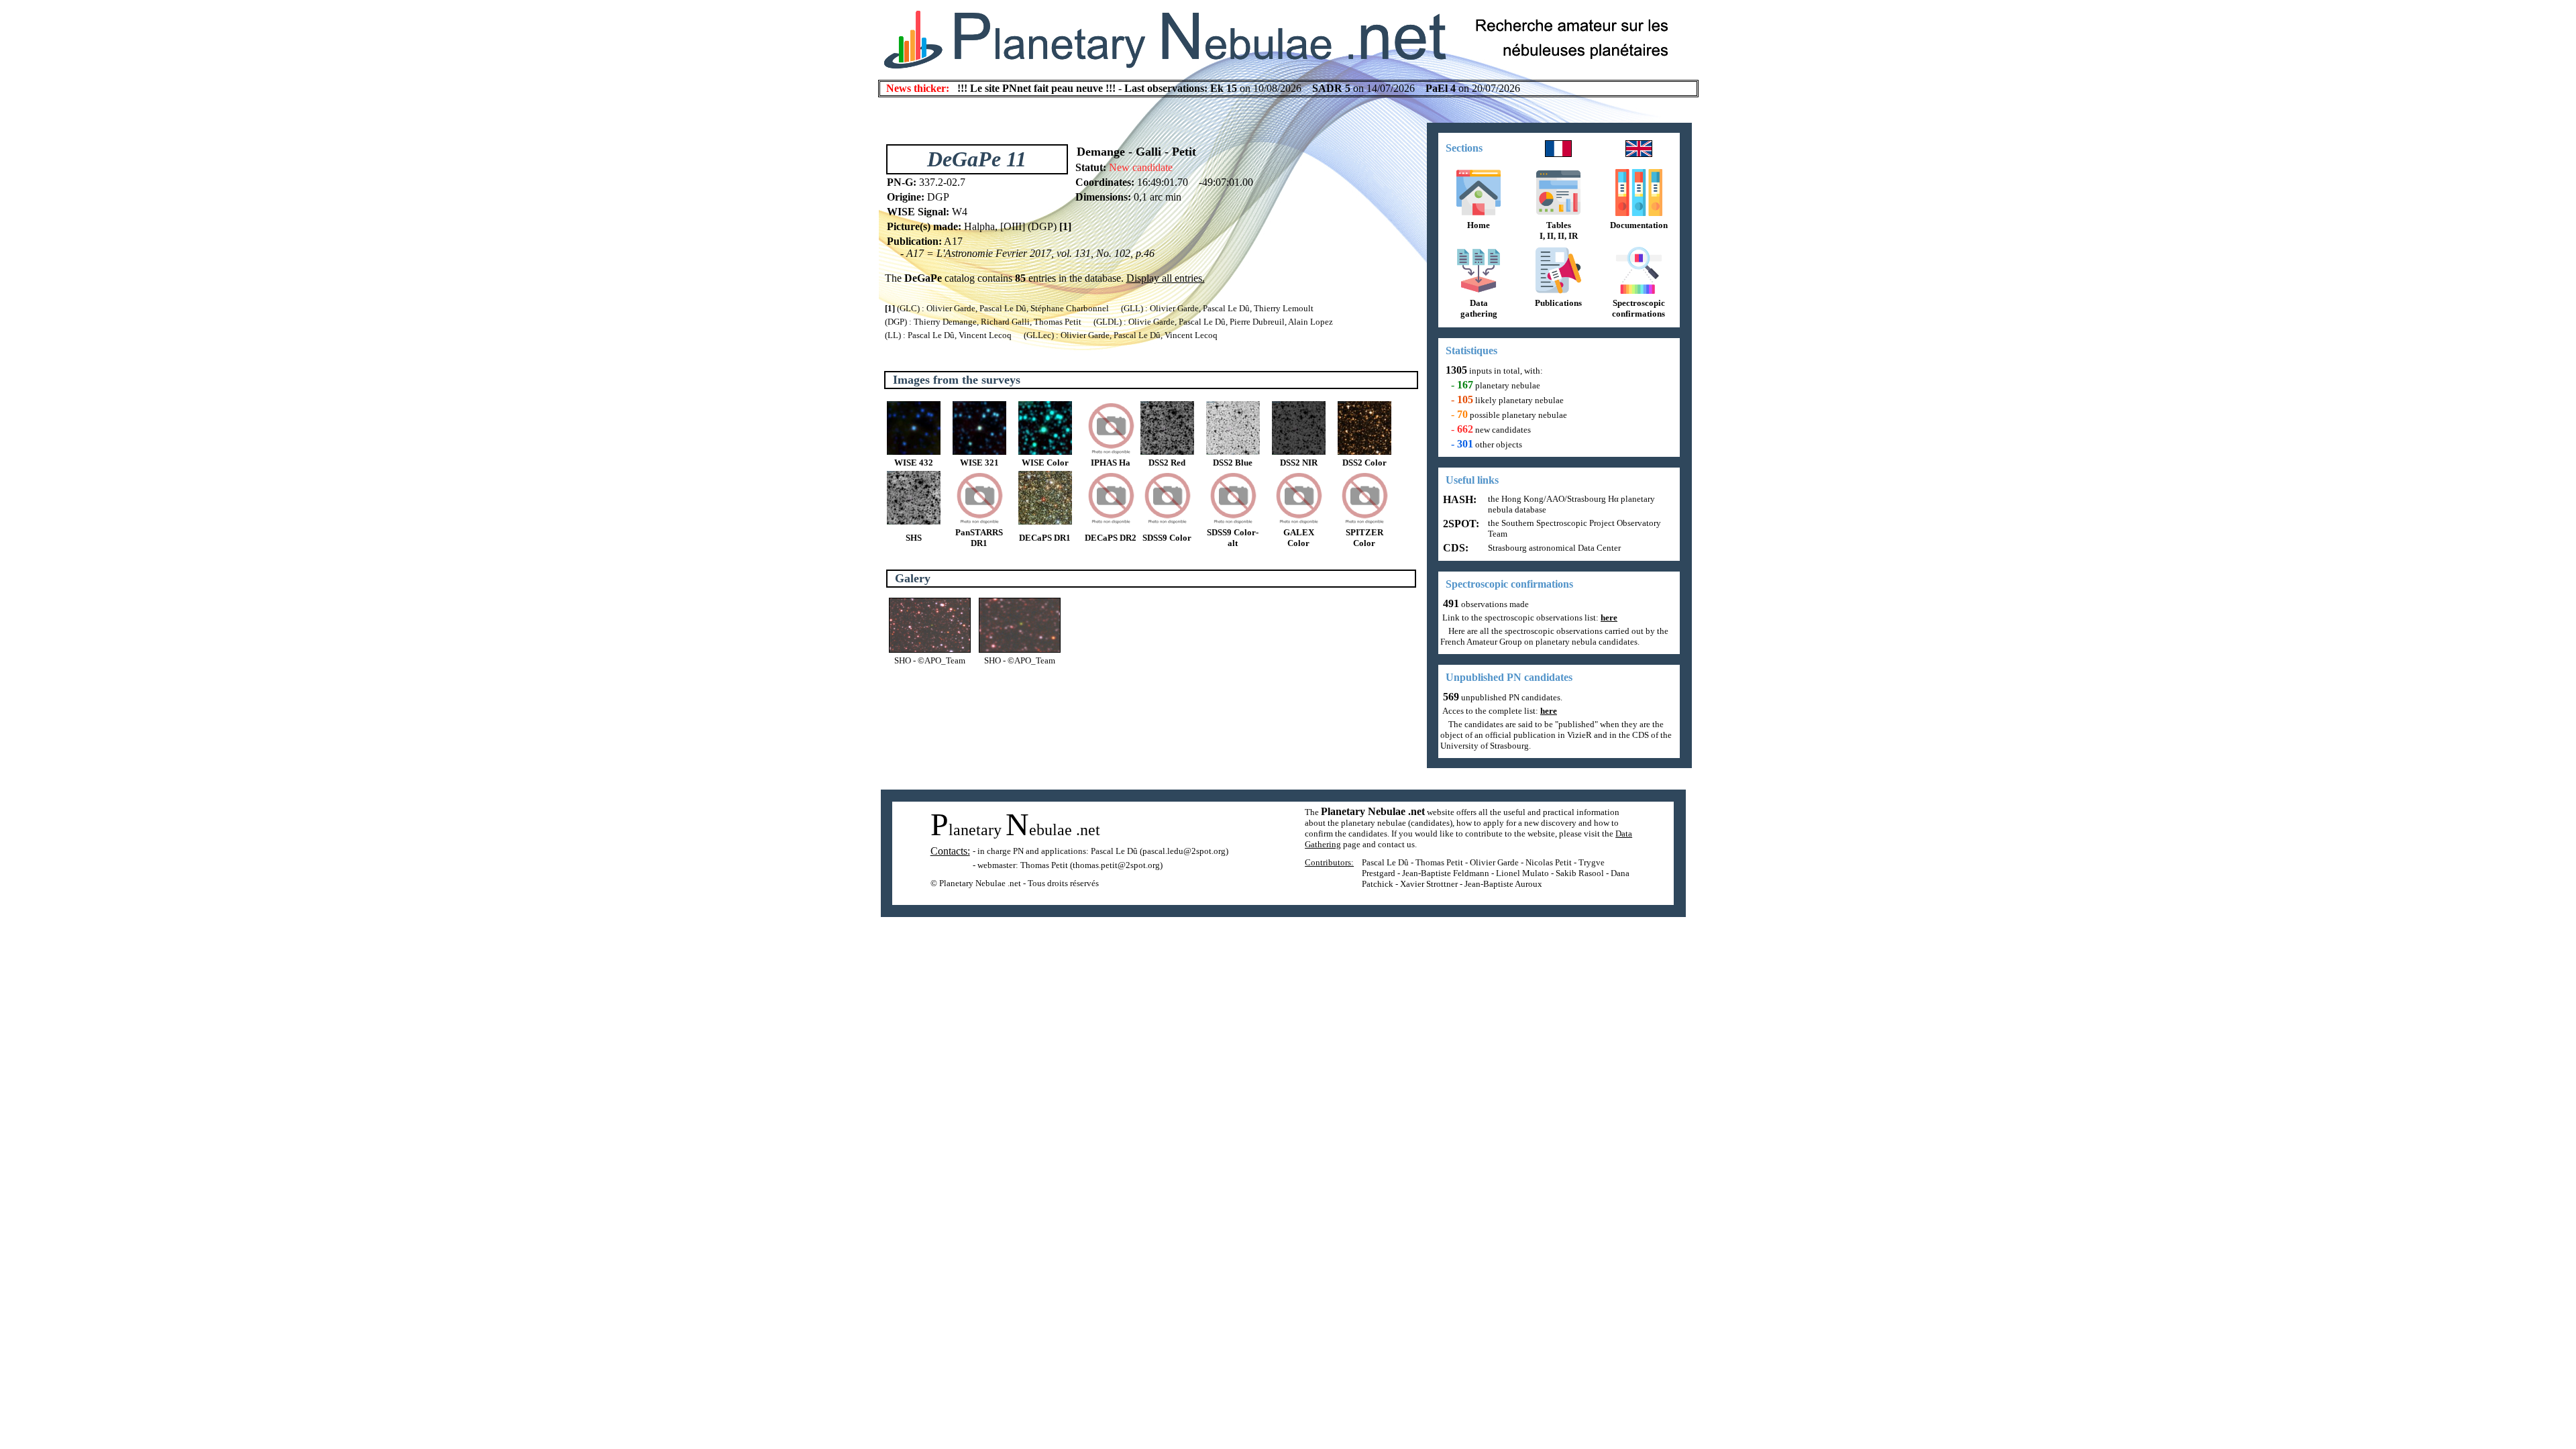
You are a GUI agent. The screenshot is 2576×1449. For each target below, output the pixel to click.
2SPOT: (1460, 524)
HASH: (1458, 499)
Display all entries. (1166, 278)
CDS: (1454, 548)
